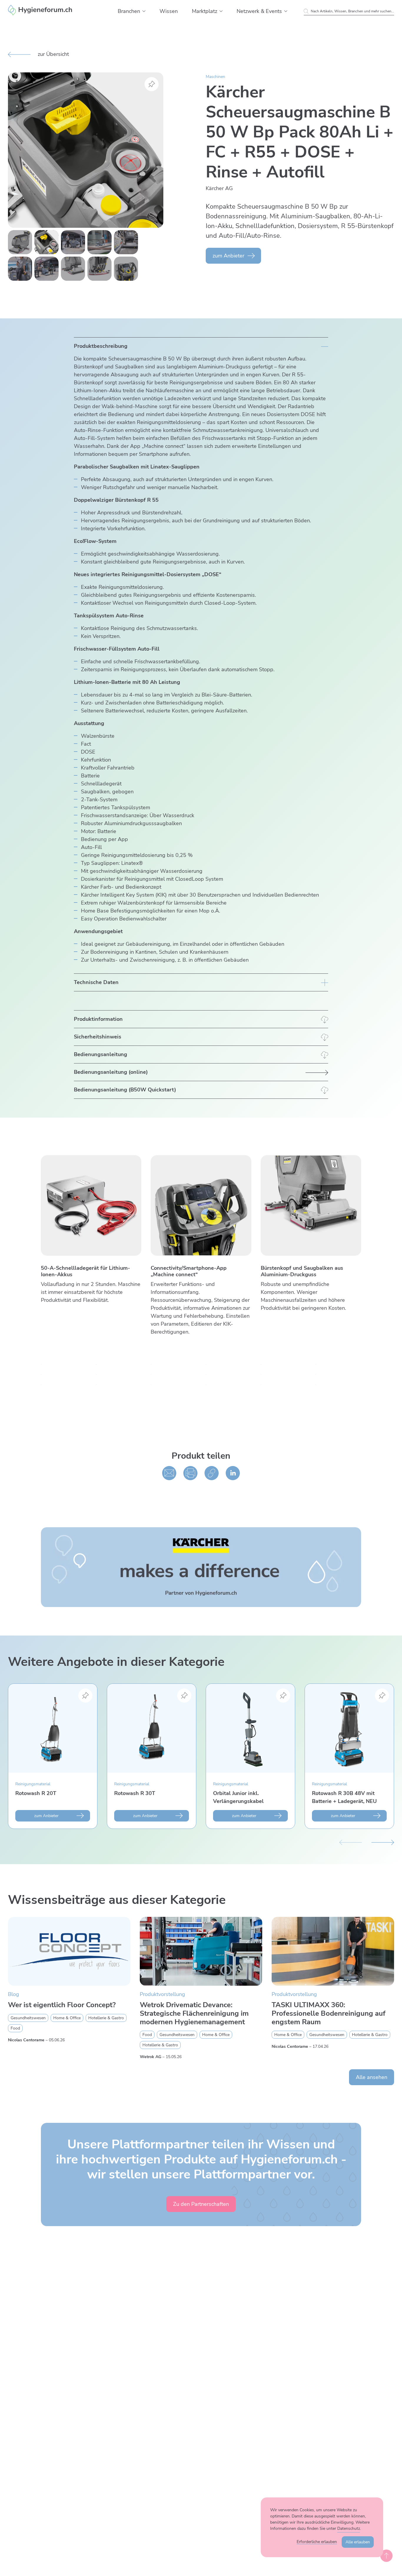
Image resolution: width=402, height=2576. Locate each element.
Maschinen (215, 77)
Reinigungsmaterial (33, 1784)
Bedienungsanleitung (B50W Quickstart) (125, 1090)
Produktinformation (98, 1019)
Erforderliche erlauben (317, 2542)
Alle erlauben (358, 2542)
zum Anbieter (228, 256)
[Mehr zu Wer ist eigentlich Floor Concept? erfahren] (69, 1951)
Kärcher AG (219, 188)
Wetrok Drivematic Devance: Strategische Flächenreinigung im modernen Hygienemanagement (194, 2013)
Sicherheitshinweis (98, 1037)
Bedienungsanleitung (100, 1054)
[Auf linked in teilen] (233, 1473)
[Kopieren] (212, 1473)
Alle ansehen (372, 2077)
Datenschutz (349, 2528)
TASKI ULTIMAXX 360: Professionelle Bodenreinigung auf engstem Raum (329, 2013)
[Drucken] (190, 1473)
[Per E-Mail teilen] (169, 1473)
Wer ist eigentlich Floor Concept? (62, 2005)
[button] (144, 11)
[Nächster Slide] (383, 1842)
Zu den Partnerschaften (201, 2204)
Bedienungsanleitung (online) (111, 1072)
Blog (14, 1994)
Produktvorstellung (162, 1994)
